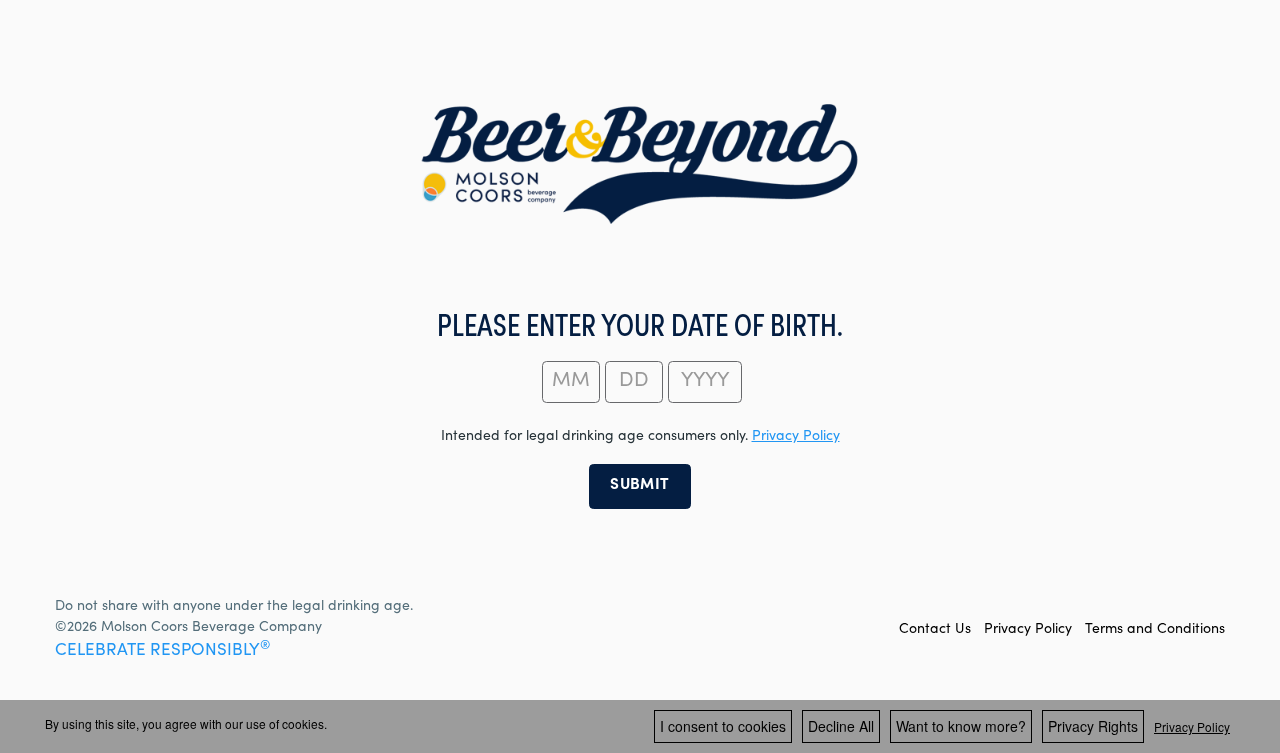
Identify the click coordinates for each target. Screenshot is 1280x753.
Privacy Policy (1028, 630)
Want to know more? (961, 726)
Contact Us (935, 630)
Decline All (841, 726)
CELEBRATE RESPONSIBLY (162, 651)
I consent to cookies (723, 726)
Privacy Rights (1093, 726)
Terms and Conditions (1155, 630)
